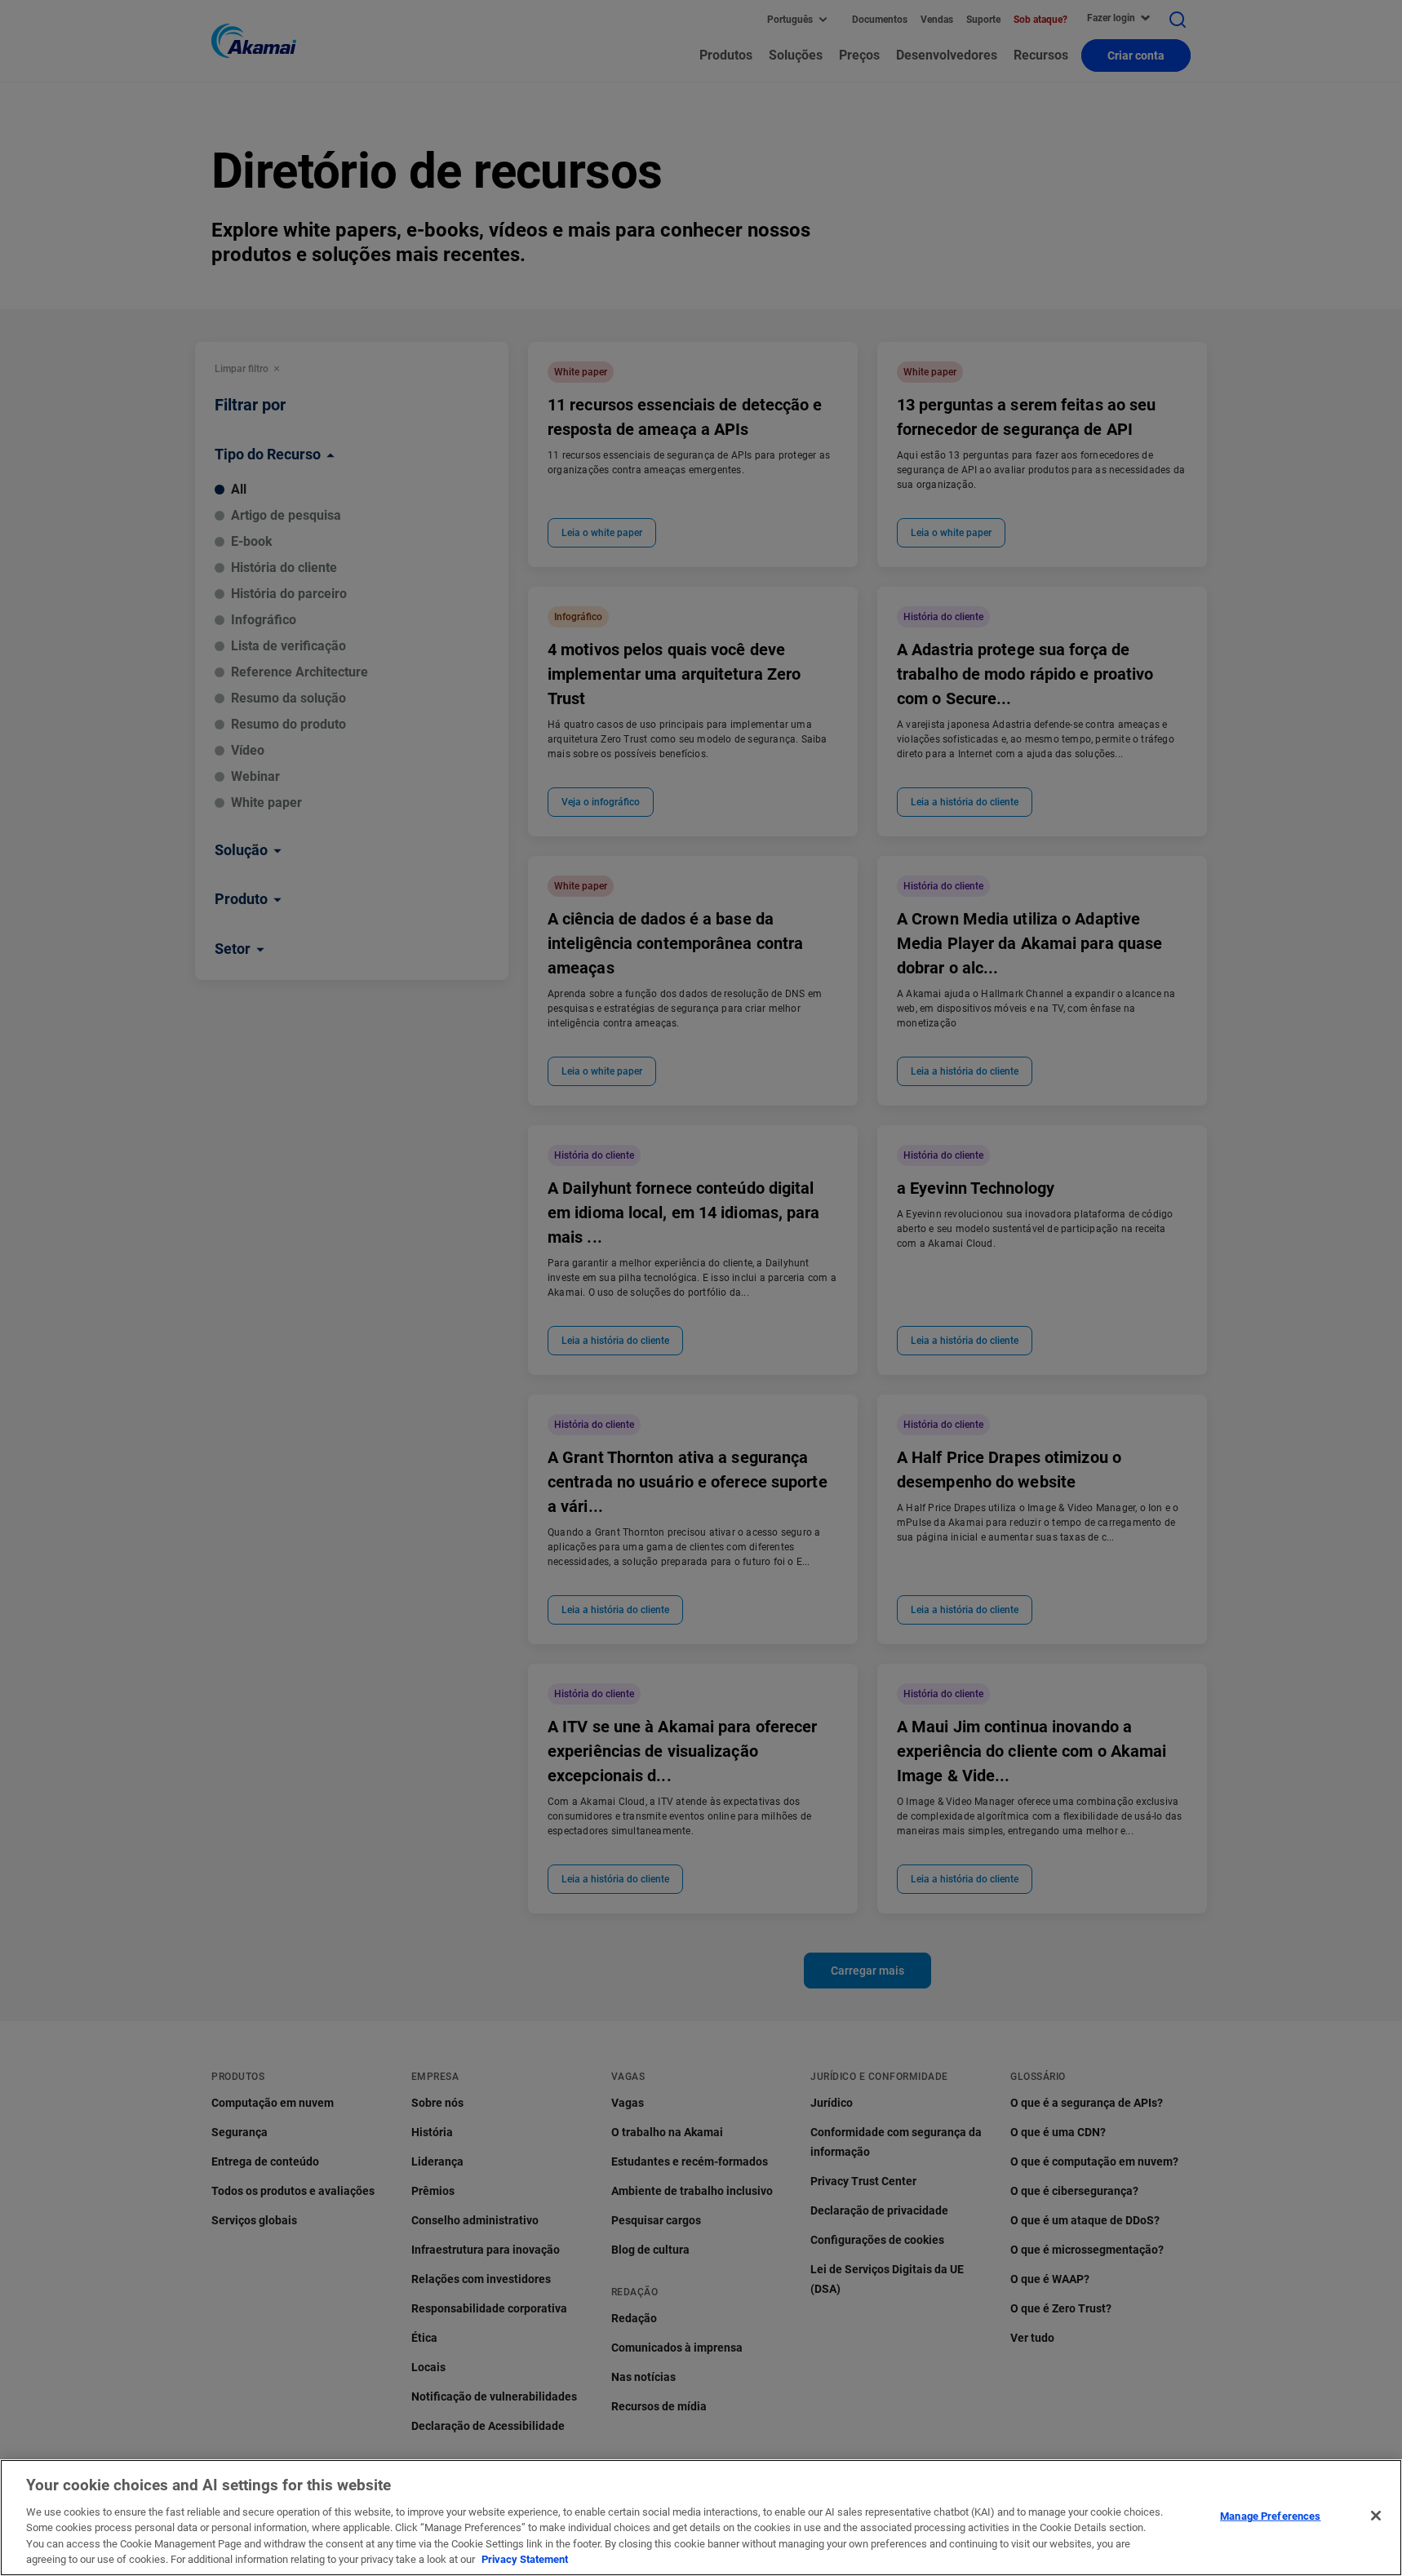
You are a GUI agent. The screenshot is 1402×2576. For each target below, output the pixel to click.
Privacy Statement (525, 2559)
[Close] (1376, 2516)
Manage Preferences (1270, 2516)
